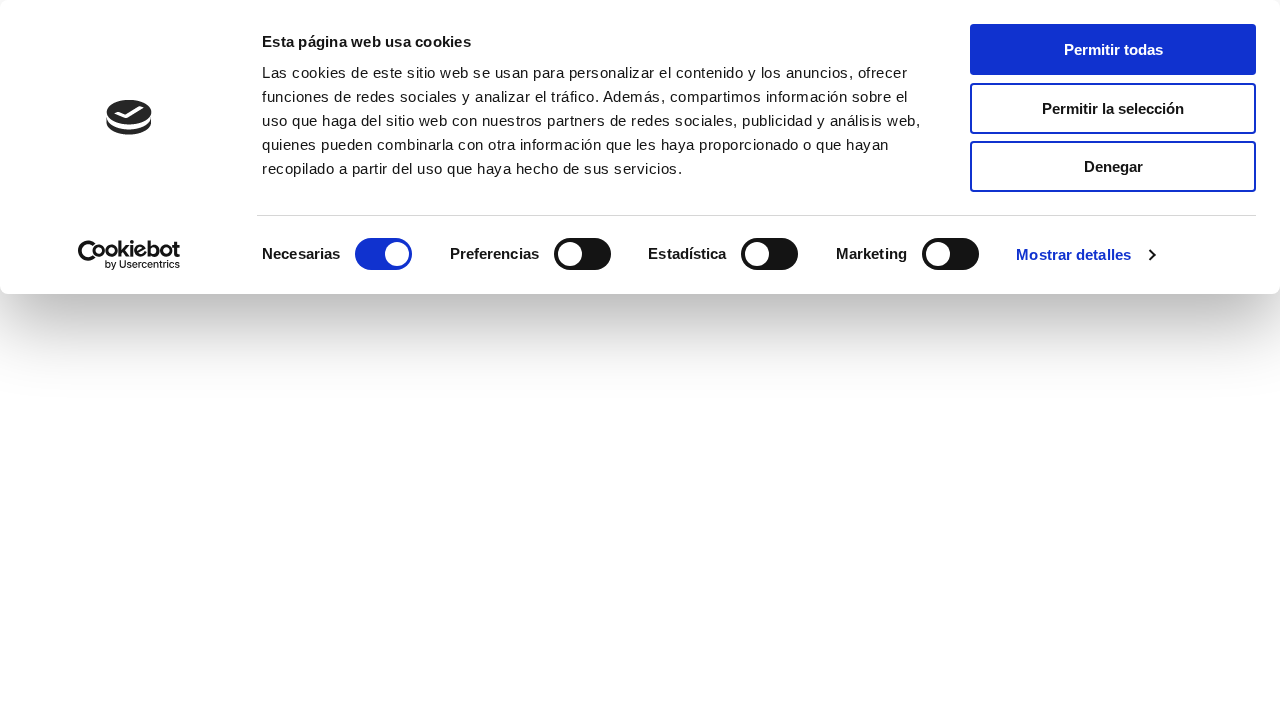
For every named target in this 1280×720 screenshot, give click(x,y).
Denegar (1113, 166)
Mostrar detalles (1073, 254)
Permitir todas (1113, 49)
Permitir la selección (1113, 108)
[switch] (582, 254)
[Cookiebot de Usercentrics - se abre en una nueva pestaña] (129, 255)
